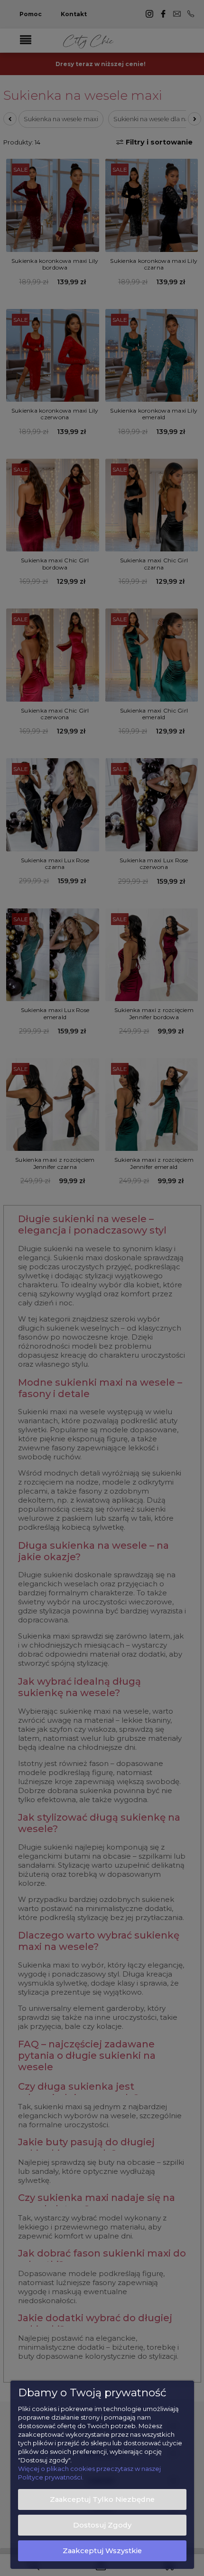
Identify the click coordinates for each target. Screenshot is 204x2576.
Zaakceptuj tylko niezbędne (102, 2499)
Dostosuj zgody (102, 2525)
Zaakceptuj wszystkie (102, 2551)
